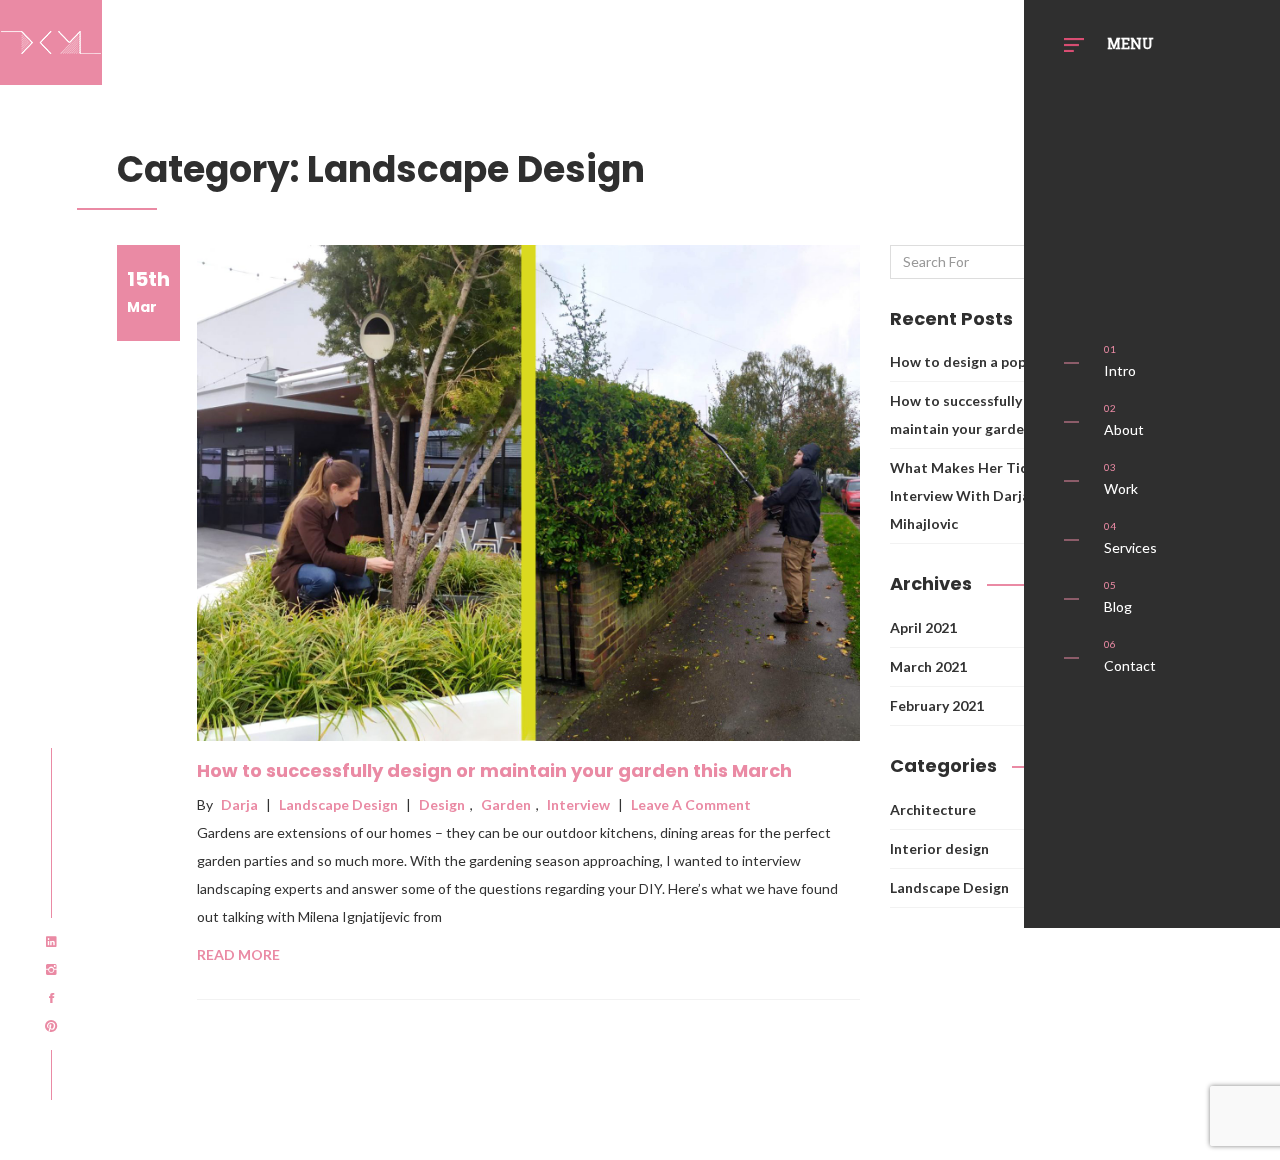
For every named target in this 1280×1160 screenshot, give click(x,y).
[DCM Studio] (51, 38)
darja (239, 804)
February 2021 (937, 705)
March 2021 (928, 666)
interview (578, 804)
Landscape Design (338, 804)
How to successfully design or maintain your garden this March (494, 770)
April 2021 (923, 627)
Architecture (933, 809)
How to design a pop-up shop (986, 361)
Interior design (939, 848)
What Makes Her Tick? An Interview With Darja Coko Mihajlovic (979, 495)
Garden (506, 804)
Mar (148, 291)
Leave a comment (691, 804)
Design (442, 804)
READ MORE (238, 954)
